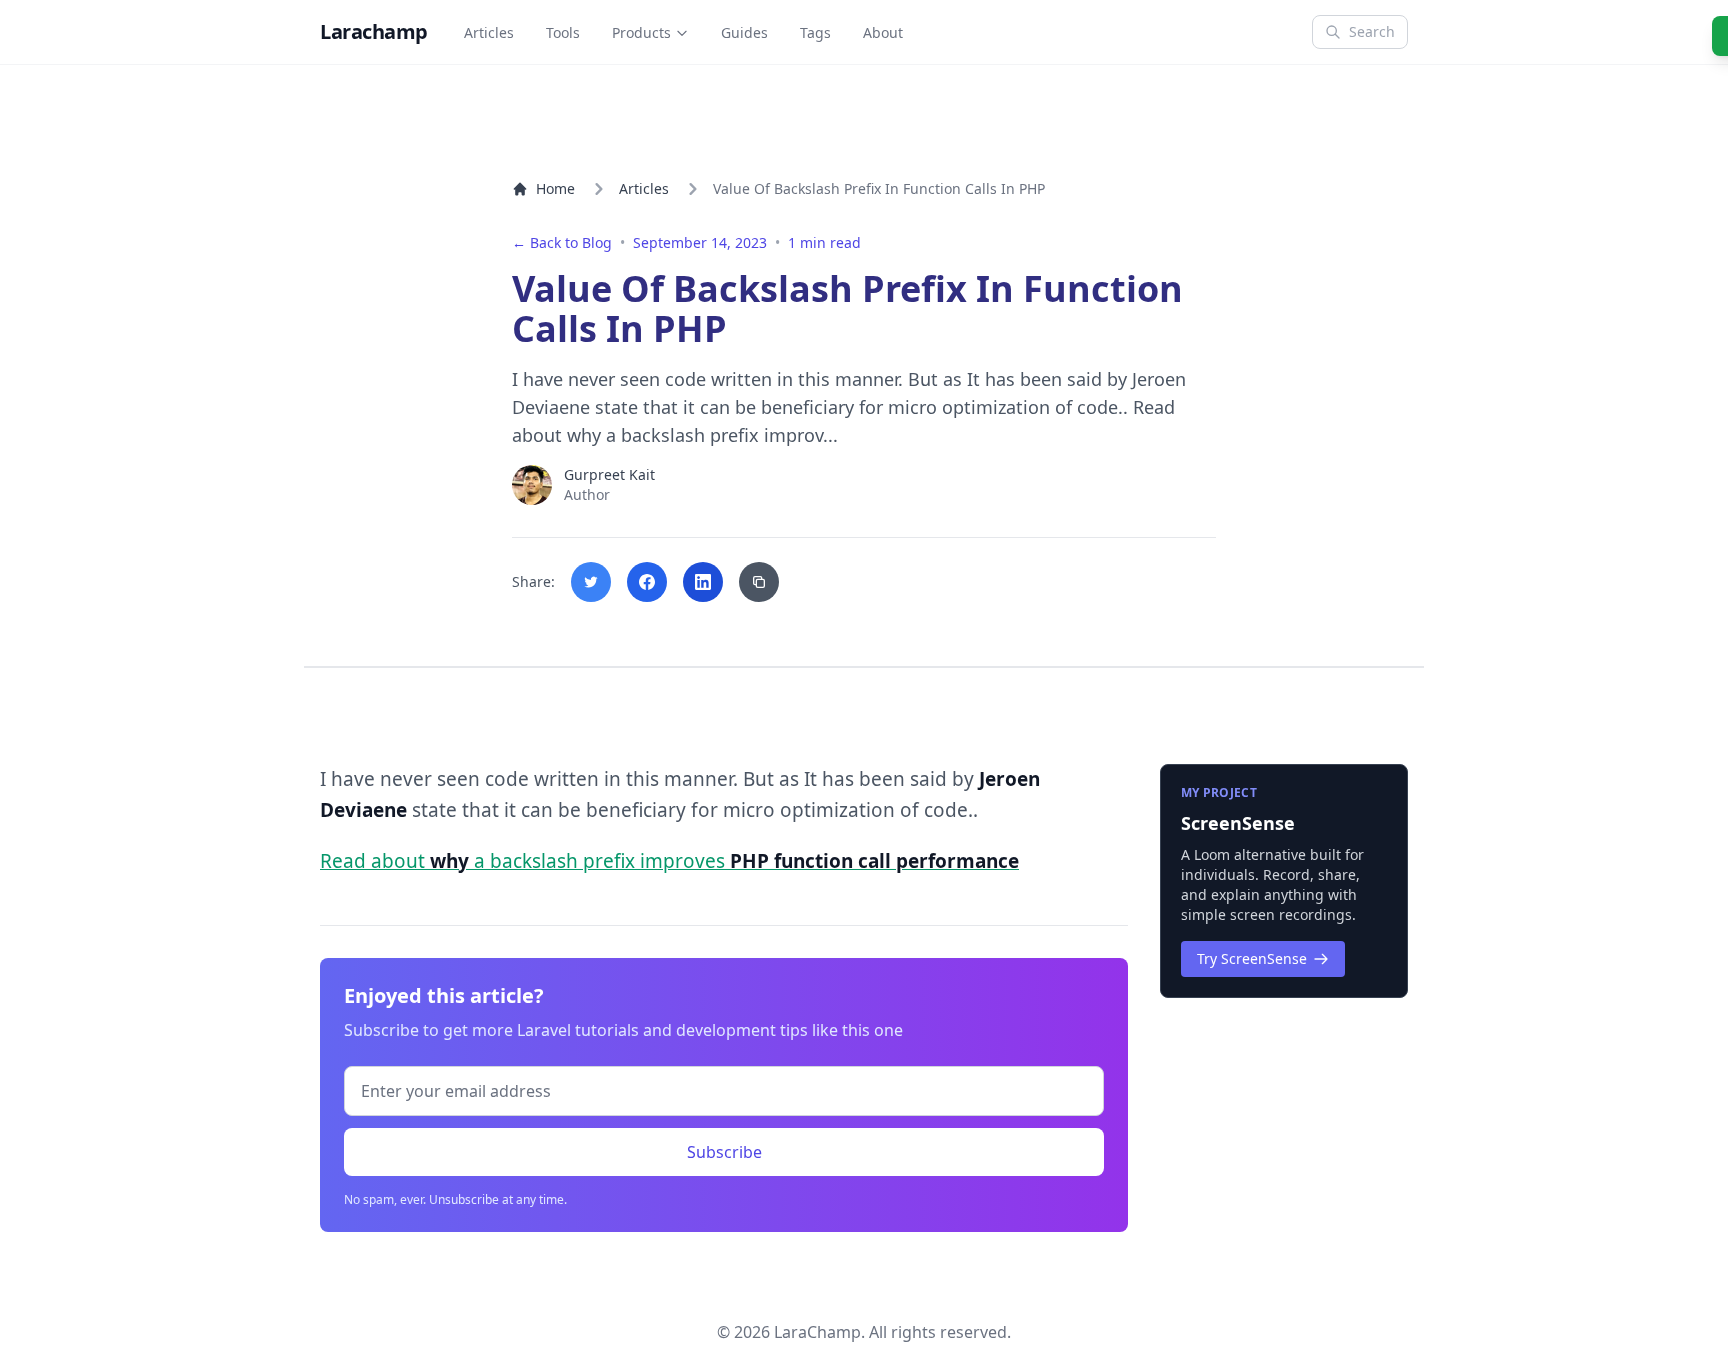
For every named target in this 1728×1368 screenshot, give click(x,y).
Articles (489, 32)
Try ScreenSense (1252, 958)
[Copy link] (759, 582)
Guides (744, 32)
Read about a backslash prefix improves (669, 861)
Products (641, 32)
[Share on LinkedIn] (703, 582)
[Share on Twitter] (591, 582)
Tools (563, 32)
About (883, 32)
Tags (815, 32)
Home (555, 188)
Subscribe (724, 1152)
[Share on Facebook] (647, 582)
